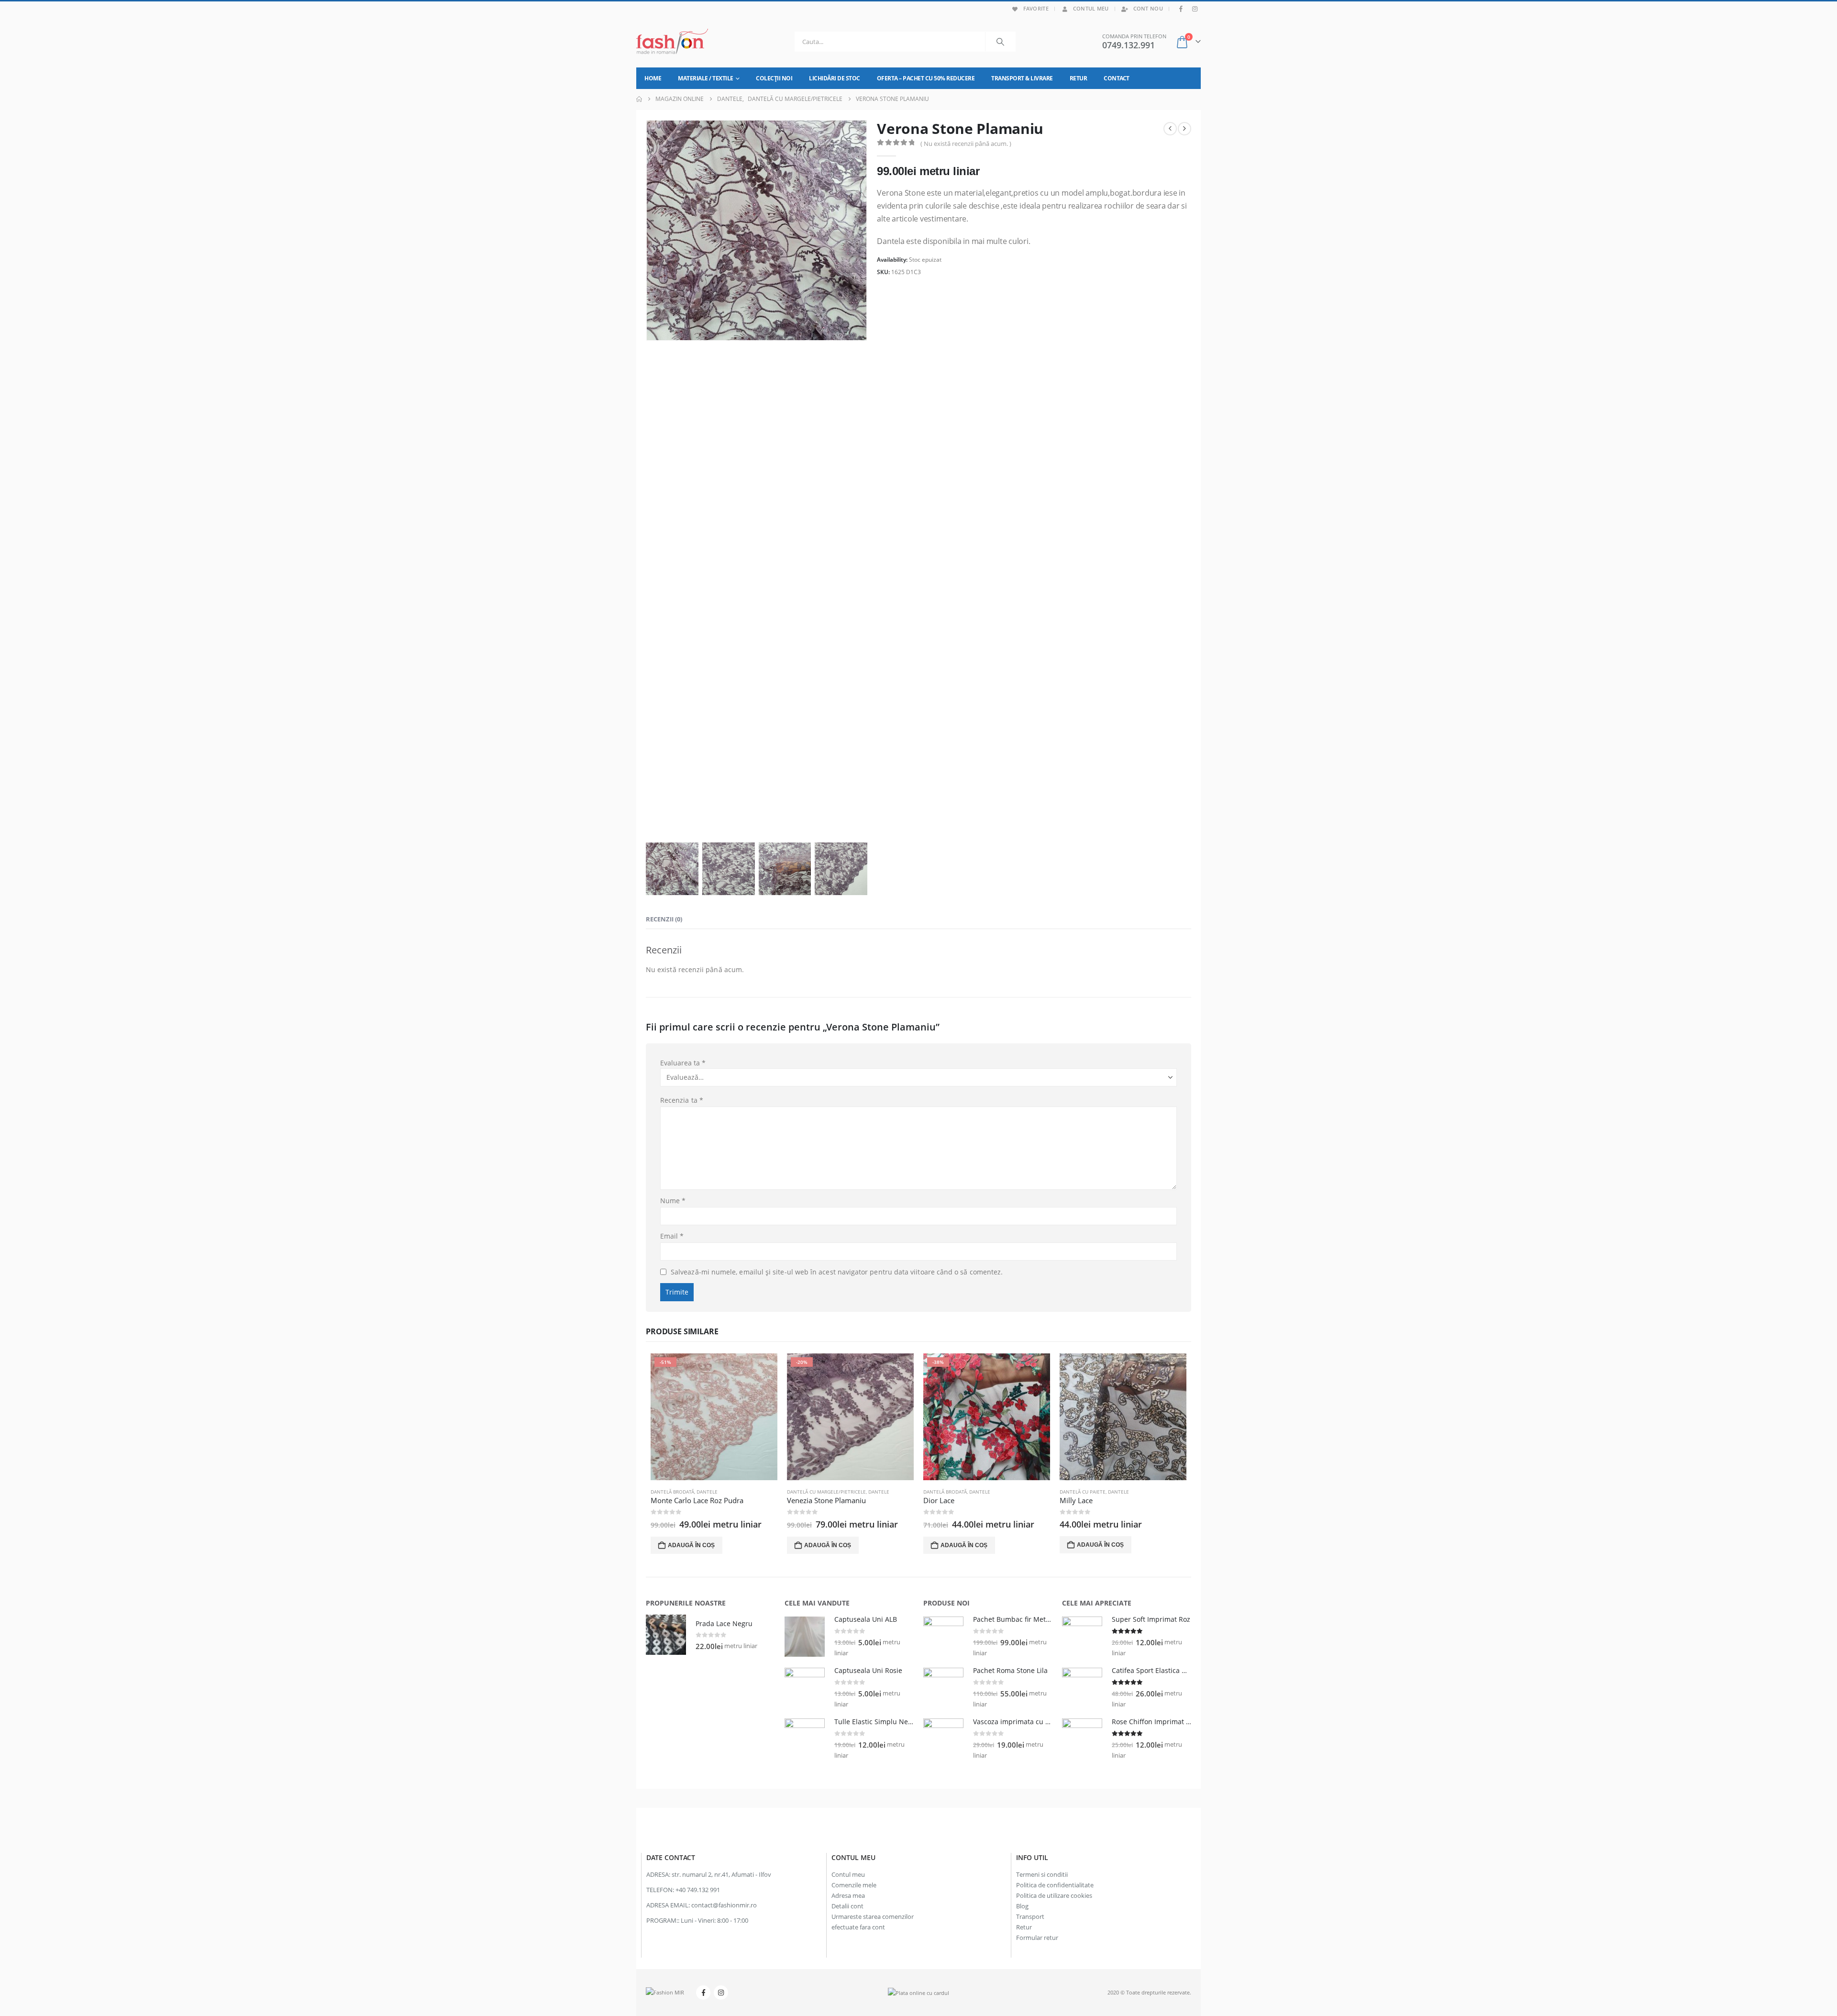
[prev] (1170, 129)
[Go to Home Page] (639, 99)
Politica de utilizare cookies (1054, 1896)
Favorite (1036, 8)
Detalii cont (847, 1906)
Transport (1030, 1917)
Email (672, 1236)
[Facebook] (1181, 9)
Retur (1079, 78)
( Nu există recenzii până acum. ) (966, 144)
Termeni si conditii (1042, 1875)
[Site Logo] (672, 42)
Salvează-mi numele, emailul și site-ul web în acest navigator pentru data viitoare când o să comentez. (837, 1272)
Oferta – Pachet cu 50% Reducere (926, 78)
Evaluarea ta (683, 1063)
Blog (1022, 1906)
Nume (673, 1201)
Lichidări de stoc (835, 78)
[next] (1184, 129)
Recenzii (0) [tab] (664, 919)
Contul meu (1091, 8)
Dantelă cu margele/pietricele (826, 1492)
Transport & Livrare (1022, 78)
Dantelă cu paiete (1083, 1492)
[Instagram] (1195, 9)
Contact (1117, 78)
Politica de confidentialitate (1055, 1885)
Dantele (707, 1492)
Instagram (721, 1993)
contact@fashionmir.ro (724, 1905)
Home (653, 78)
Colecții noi (774, 78)
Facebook (703, 1993)
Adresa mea (848, 1896)
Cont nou (1148, 8)
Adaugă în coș (691, 1545)
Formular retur (1037, 1938)
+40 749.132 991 (698, 1890)
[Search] (1000, 42)
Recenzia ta (682, 1100)
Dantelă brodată (672, 1492)
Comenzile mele (854, 1885)
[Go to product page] (1123, 1417)
